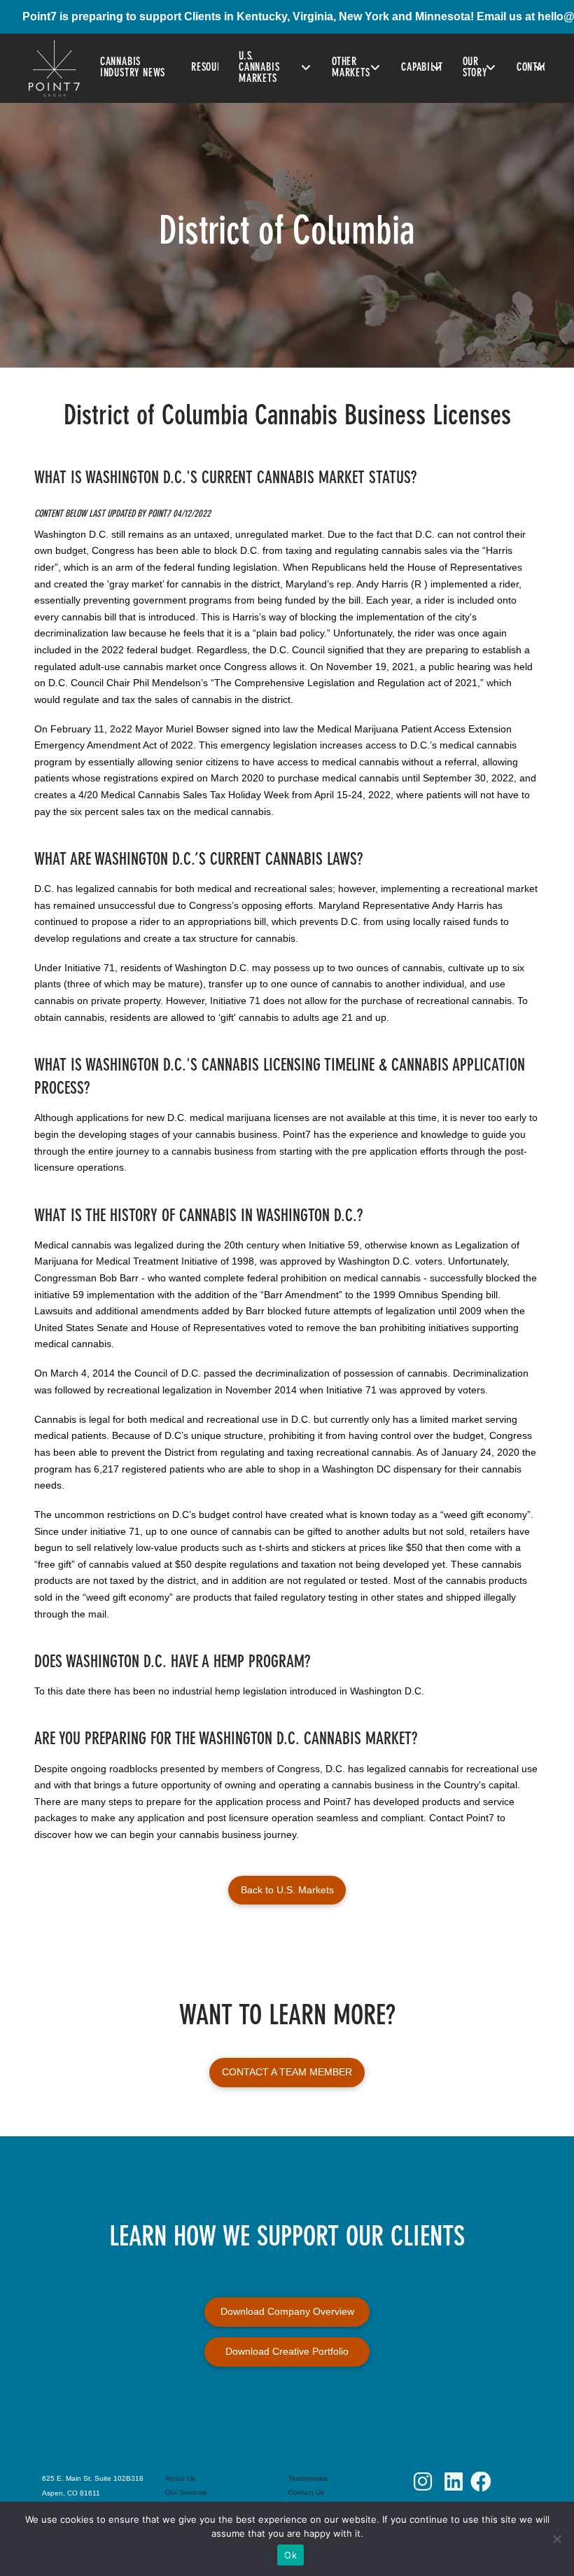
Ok (290, 2555)
